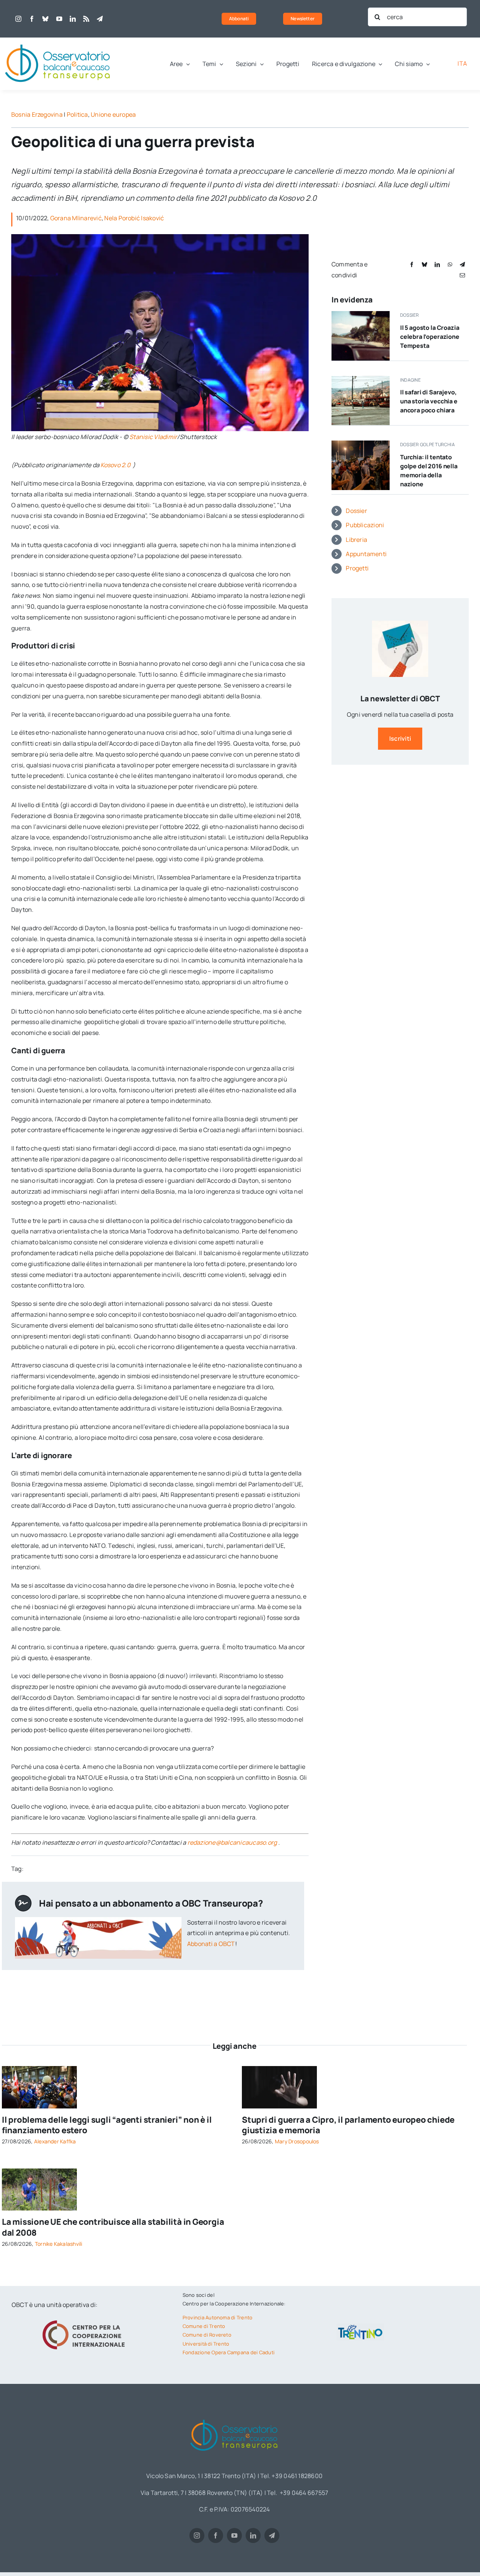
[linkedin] (73, 19)
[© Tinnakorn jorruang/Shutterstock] (279, 2069)
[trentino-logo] (360, 2326)
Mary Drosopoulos (297, 2141)
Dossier (356, 511)
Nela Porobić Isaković (134, 218)
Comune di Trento (204, 2326)
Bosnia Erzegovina (37, 114)
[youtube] (59, 19)
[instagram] (18, 19)
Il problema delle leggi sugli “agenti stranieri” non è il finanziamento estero (107, 2125)
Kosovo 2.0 (116, 465)
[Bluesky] (424, 264)
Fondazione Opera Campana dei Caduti (229, 2352)
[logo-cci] (85, 2319)
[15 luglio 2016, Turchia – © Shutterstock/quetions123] (361, 444)
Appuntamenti (366, 554)
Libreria (356, 540)
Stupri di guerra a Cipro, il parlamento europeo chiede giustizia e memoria (348, 2125)
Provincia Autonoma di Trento (218, 2317)
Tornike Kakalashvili (59, 2244)
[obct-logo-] (58, 41)
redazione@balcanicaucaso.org (232, 1842)
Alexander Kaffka (55, 2141)
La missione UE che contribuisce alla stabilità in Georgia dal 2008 (113, 2227)
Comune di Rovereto (207, 2335)
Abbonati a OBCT (211, 1944)
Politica (77, 114)
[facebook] (32, 19)
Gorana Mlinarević (76, 218)
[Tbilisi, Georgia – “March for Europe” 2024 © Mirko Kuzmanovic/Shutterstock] (39, 2069)
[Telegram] (462, 264)
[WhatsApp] (450, 264)
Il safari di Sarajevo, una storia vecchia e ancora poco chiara (429, 401)
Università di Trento (206, 2344)
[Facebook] (412, 264)
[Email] (462, 275)
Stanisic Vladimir (153, 437)
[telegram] (100, 19)
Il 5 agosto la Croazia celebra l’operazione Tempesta (430, 337)
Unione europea (113, 114)
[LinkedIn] (437, 264)
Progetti (357, 568)
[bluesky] (45, 19)
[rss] (86, 19)
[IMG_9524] (39, 2171)
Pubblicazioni (365, 525)
